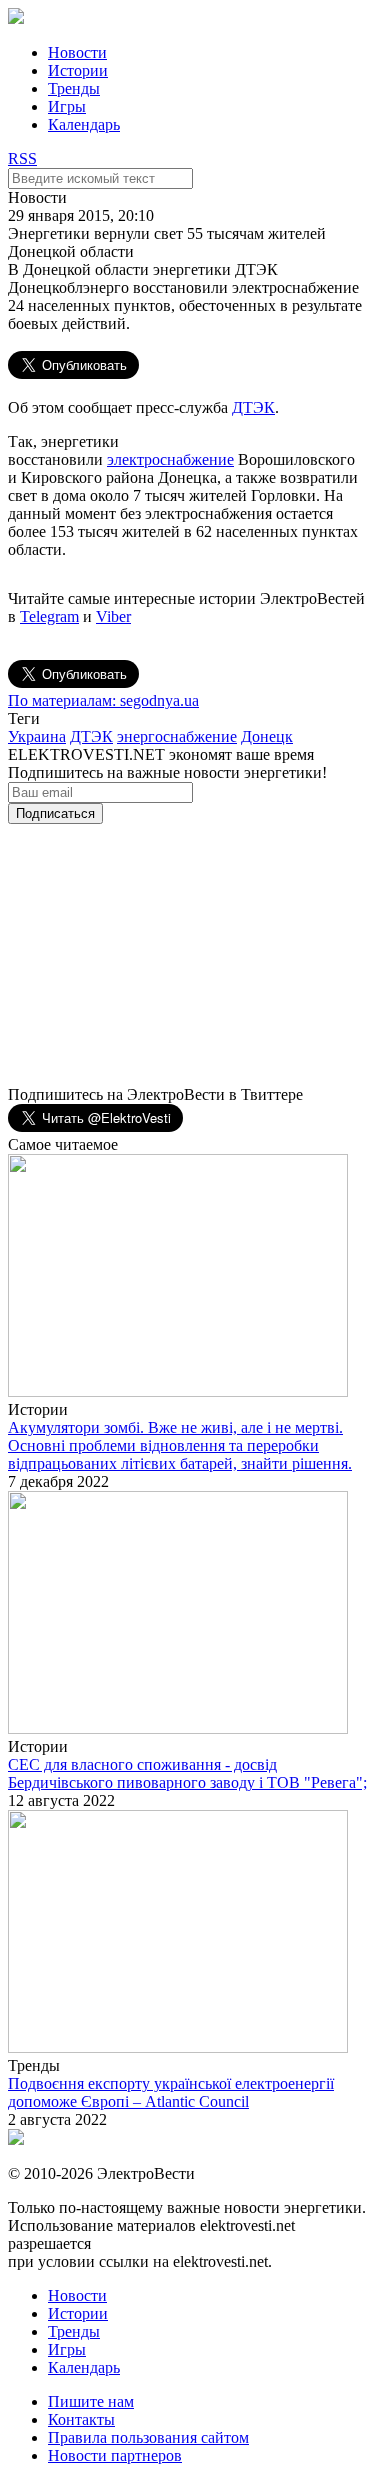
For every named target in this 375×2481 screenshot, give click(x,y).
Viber (113, 616)
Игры (67, 106)
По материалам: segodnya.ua (103, 700)
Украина (37, 736)
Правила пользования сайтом (148, 2437)
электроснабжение (170, 459)
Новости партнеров (115, 2455)
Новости (77, 52)
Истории (78, 70)
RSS (22, 158)
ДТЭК (253, 407)
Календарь (84, 124)
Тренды (74, 88)
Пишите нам (91, 2401)
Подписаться (55, 813)
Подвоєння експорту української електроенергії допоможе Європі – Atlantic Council (171, 2092)
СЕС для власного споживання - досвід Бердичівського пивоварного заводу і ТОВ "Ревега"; (187, 1773)
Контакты (81, 2419)
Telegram (49, 616)
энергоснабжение (177, 736)
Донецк (267, 736)
